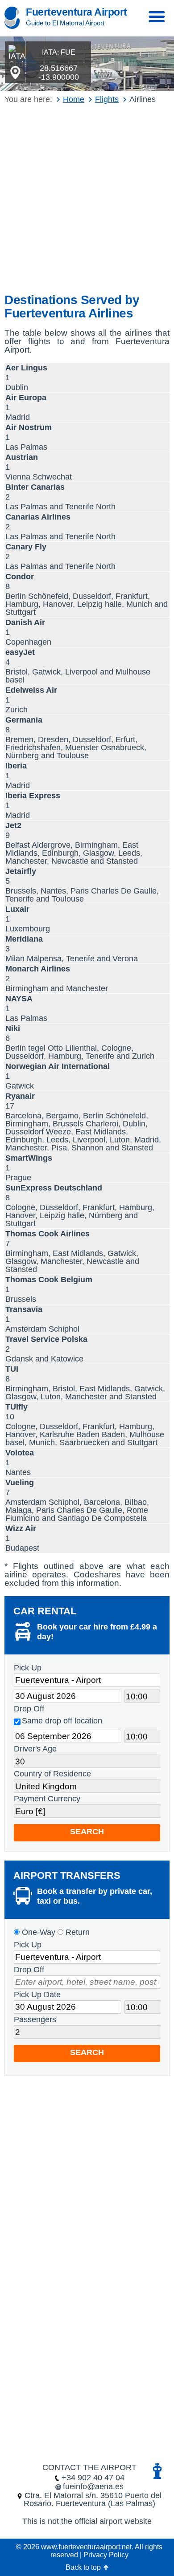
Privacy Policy (106, 2555)
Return (77, 1932)
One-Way (37, 1932)
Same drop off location (62, 1721)
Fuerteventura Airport (77, 12)
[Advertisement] (87, 199)
